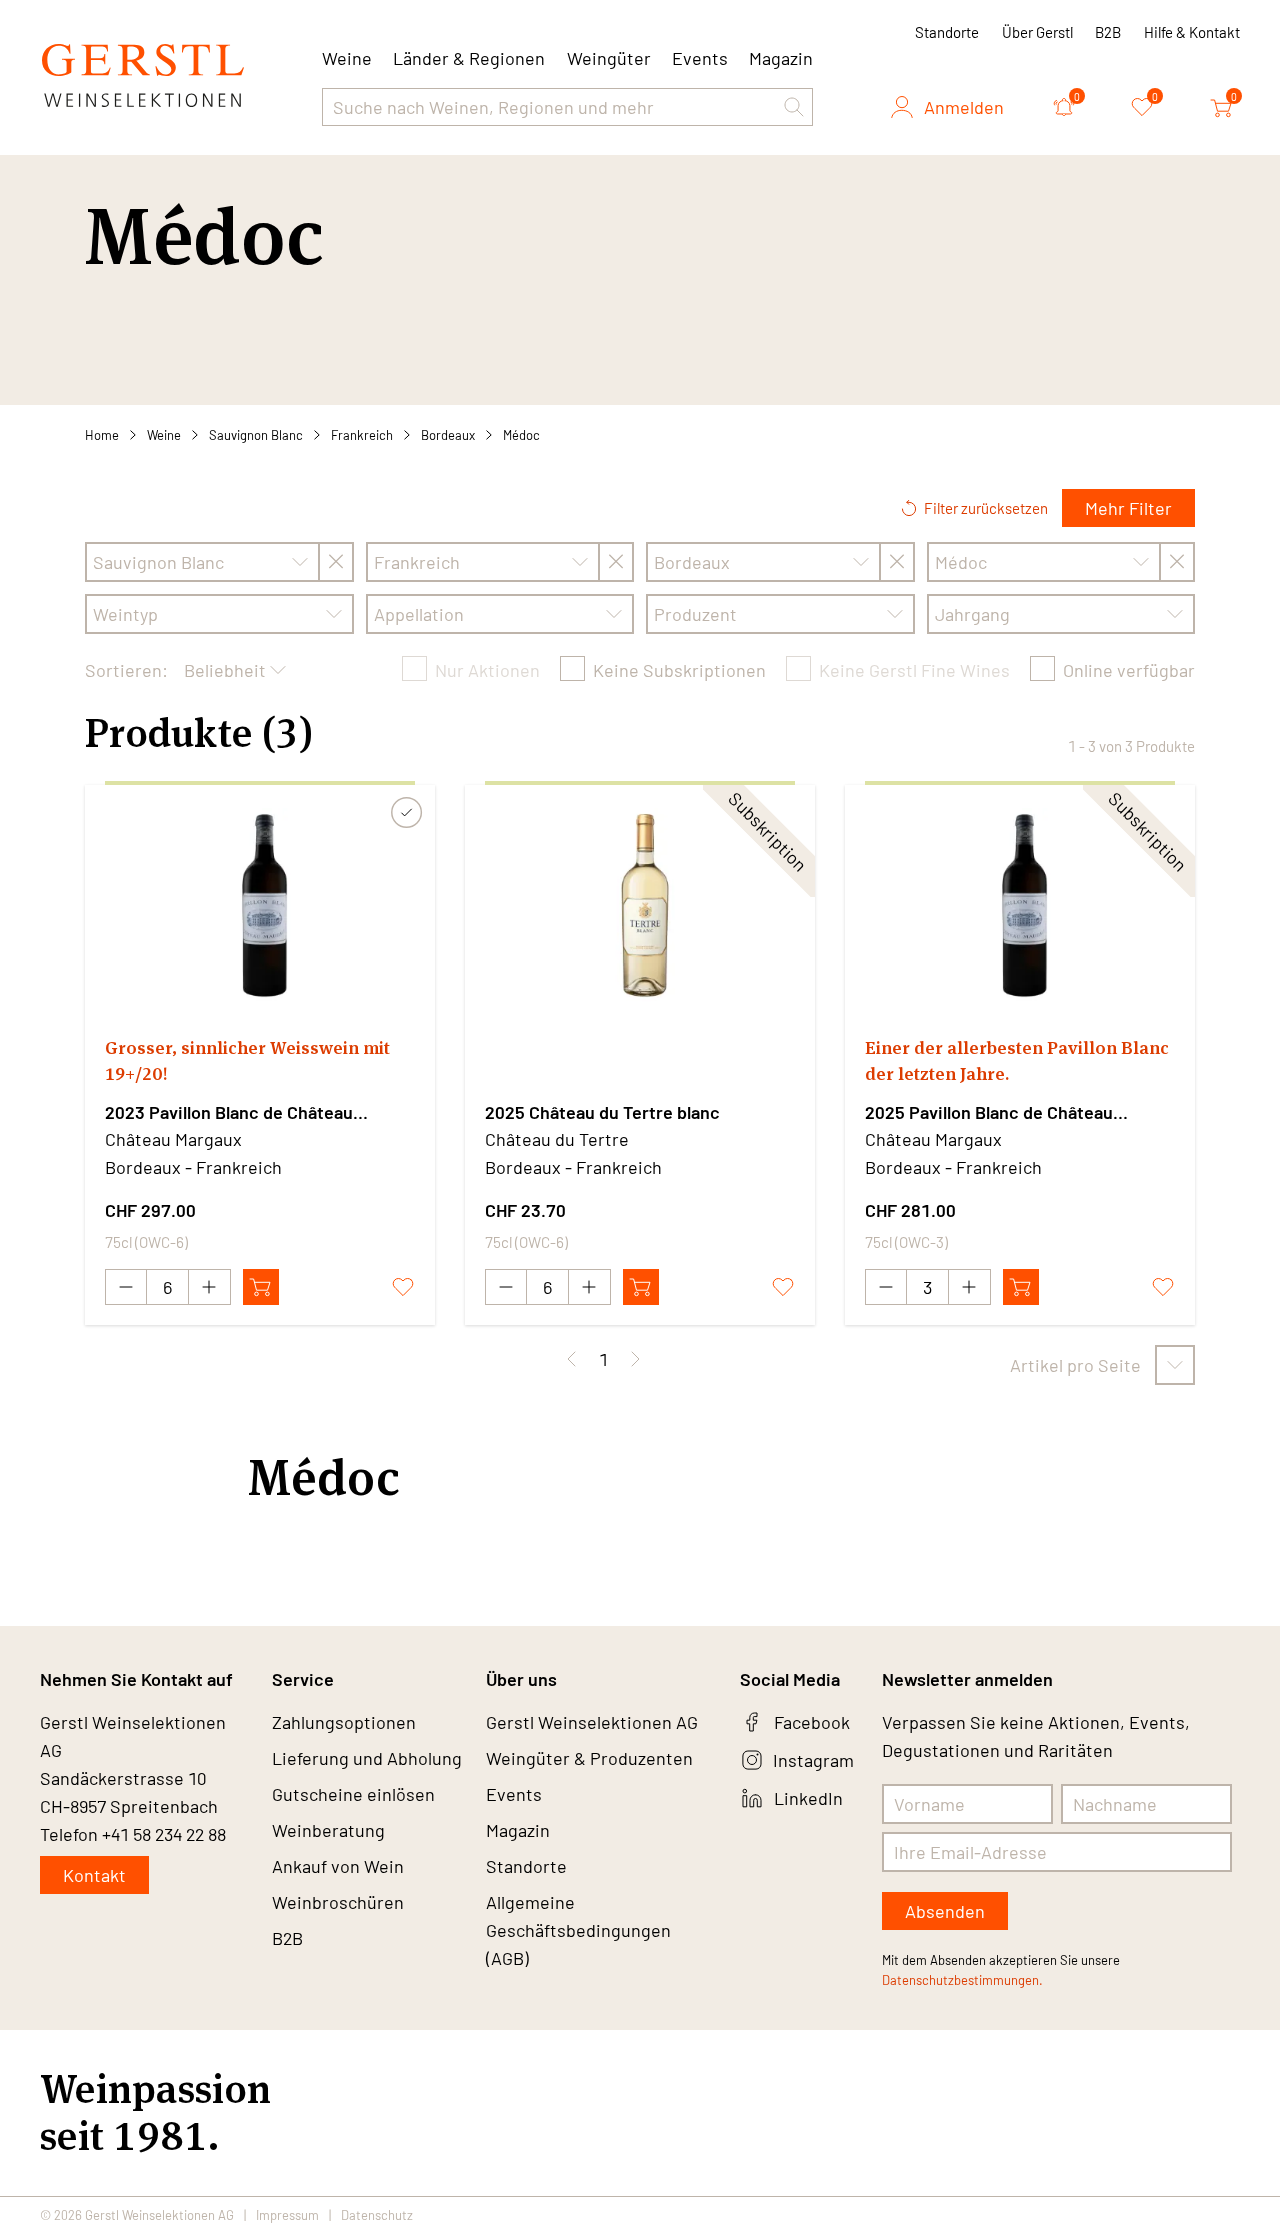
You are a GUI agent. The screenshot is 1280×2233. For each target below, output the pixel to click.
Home (102, 435)
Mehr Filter (1128, 508)
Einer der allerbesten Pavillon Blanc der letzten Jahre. (1017, 1060)
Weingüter (609, 58)
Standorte (947, 32)
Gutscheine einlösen (353, 1794)
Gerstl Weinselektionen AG (592, 1722)
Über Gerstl (1037, 32)
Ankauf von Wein (338, 1866)
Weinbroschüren (338, 1902)
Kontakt (94, 1875)
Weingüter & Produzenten (589, 1758)
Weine (164, 435)
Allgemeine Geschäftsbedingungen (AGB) (578, 1930)
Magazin (781, 58)
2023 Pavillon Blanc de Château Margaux (229, 1113)
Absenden (945, 1911)
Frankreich (362, 435)
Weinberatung (328, 1830)
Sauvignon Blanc (256, 435)
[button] (794, 107)
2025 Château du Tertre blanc (602, 1112)
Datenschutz (377, 2215)
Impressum (287, 2215)
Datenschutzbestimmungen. (962, 1980)
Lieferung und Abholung (367, 1758)
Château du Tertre (557, 1139)
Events (700, 58)
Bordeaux (448, 435)
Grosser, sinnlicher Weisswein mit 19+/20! (247, 1060)
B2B (1108, 32)
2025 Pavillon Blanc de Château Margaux (989, 1113)
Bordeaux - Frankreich (193, 1167)
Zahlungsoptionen (344, 1722)
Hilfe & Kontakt (1192, 32)
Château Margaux (173, 1139)
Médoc (521, 435)
